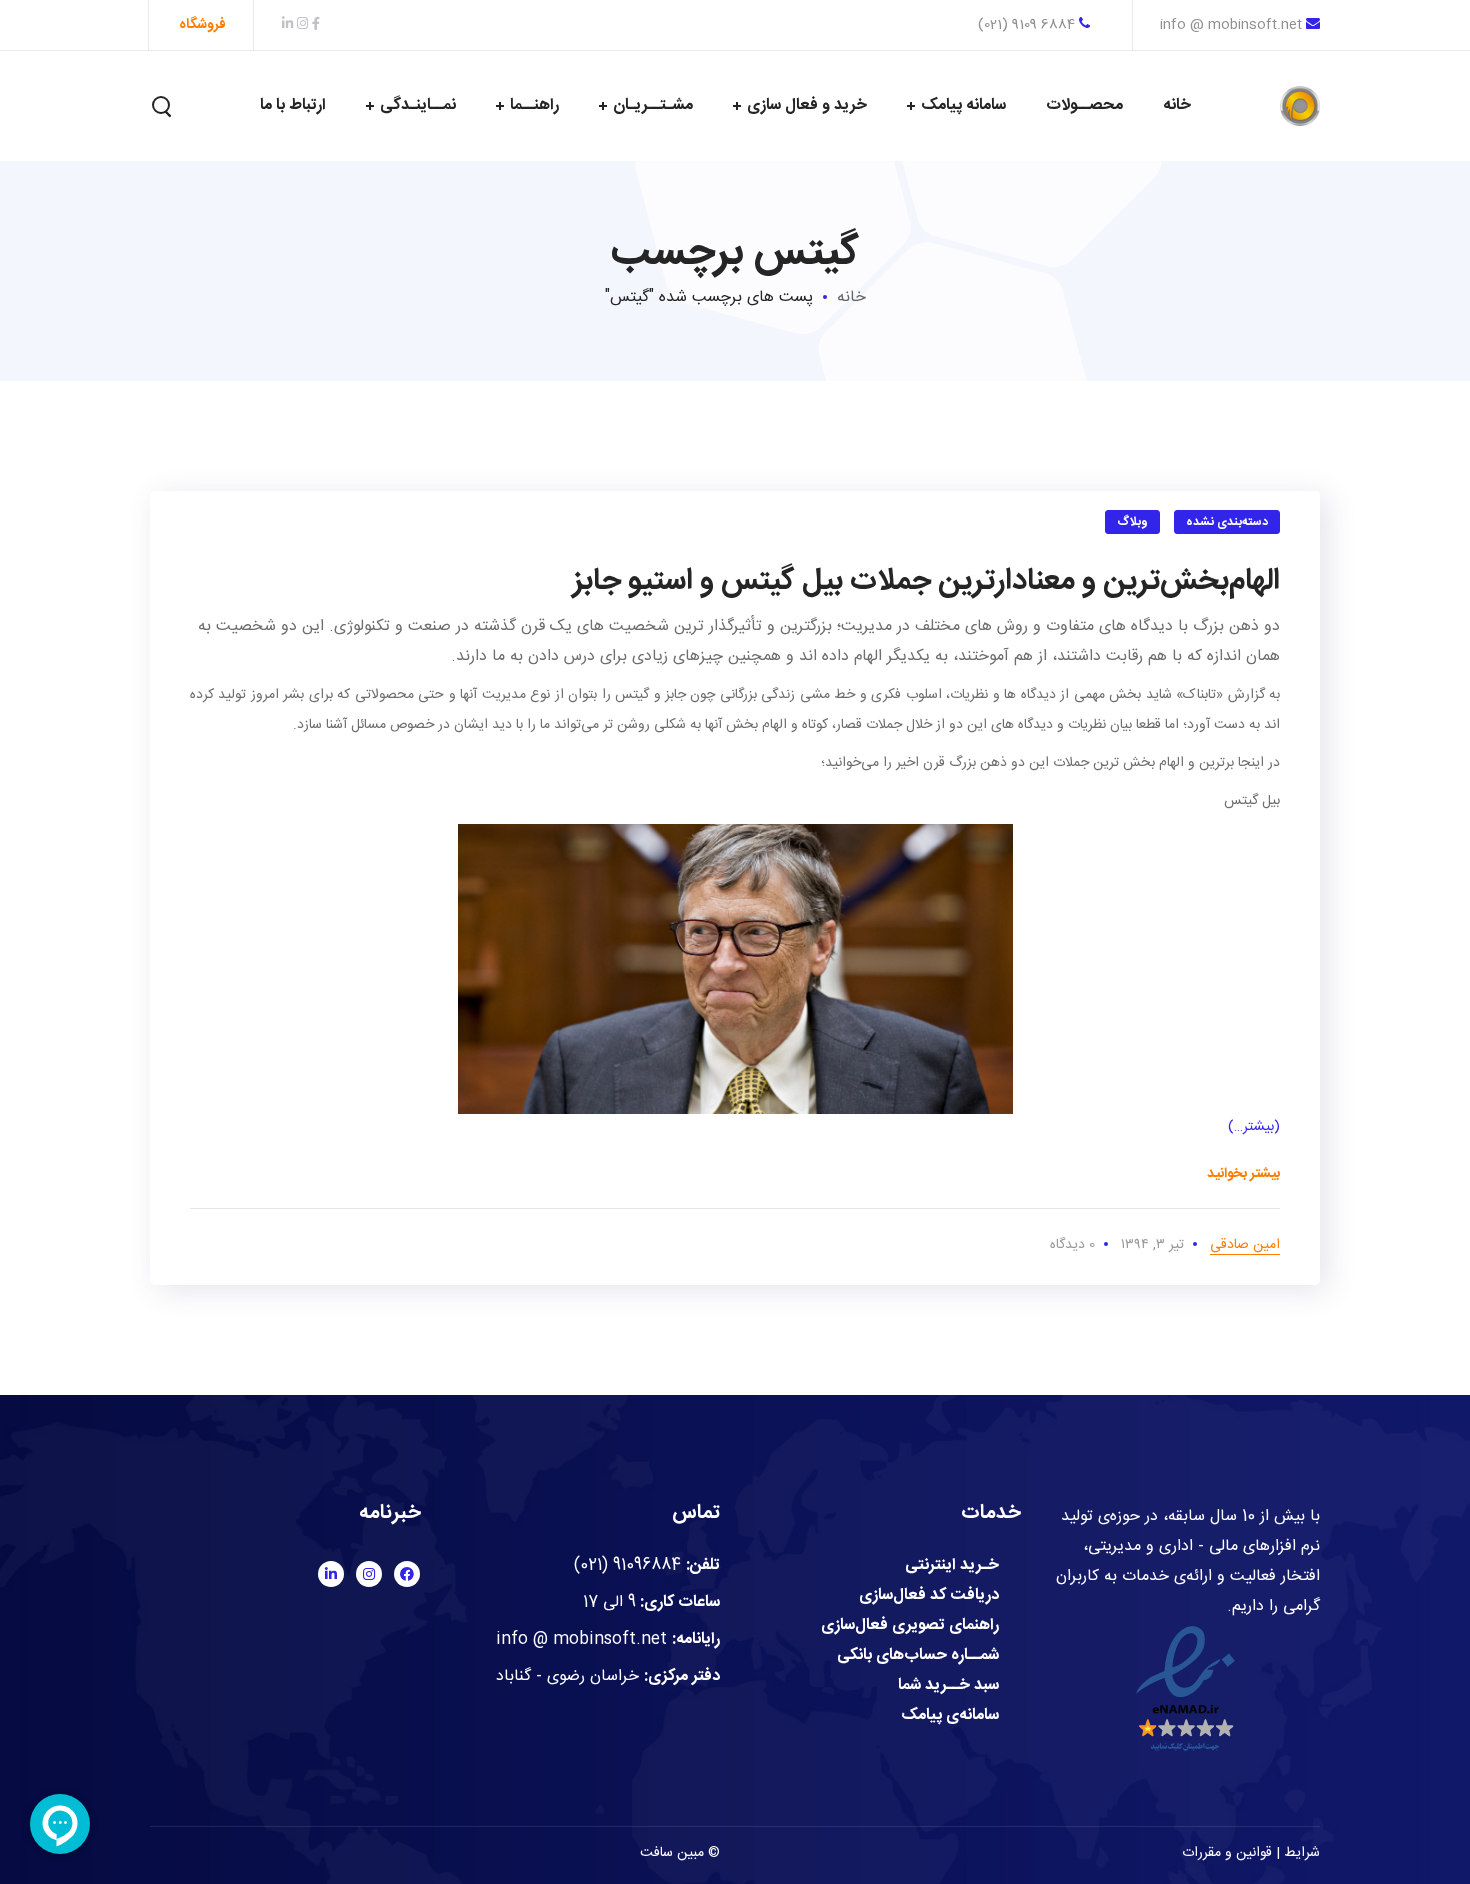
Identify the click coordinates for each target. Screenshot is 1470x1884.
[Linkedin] (331, 1574)
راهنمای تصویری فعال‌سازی (910, 1626)
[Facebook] (407, 1574)
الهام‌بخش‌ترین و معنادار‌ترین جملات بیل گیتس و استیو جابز (926, 581)
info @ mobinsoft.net (1231, 25)
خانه (851, 297)
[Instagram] (369, 1574)
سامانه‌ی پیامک (950, 1716)
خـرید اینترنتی (952, 1566)
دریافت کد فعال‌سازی (929, 1596)
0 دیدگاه (1072, 1245)
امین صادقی (1245, 1245)
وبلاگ (1132, 522)
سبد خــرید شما (948, 1686)
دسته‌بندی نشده (1227, 522)
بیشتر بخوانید (1243, 1174)
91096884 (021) (627, 1565)
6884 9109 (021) (1028, 25)
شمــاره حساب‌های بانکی (918, 1656)
